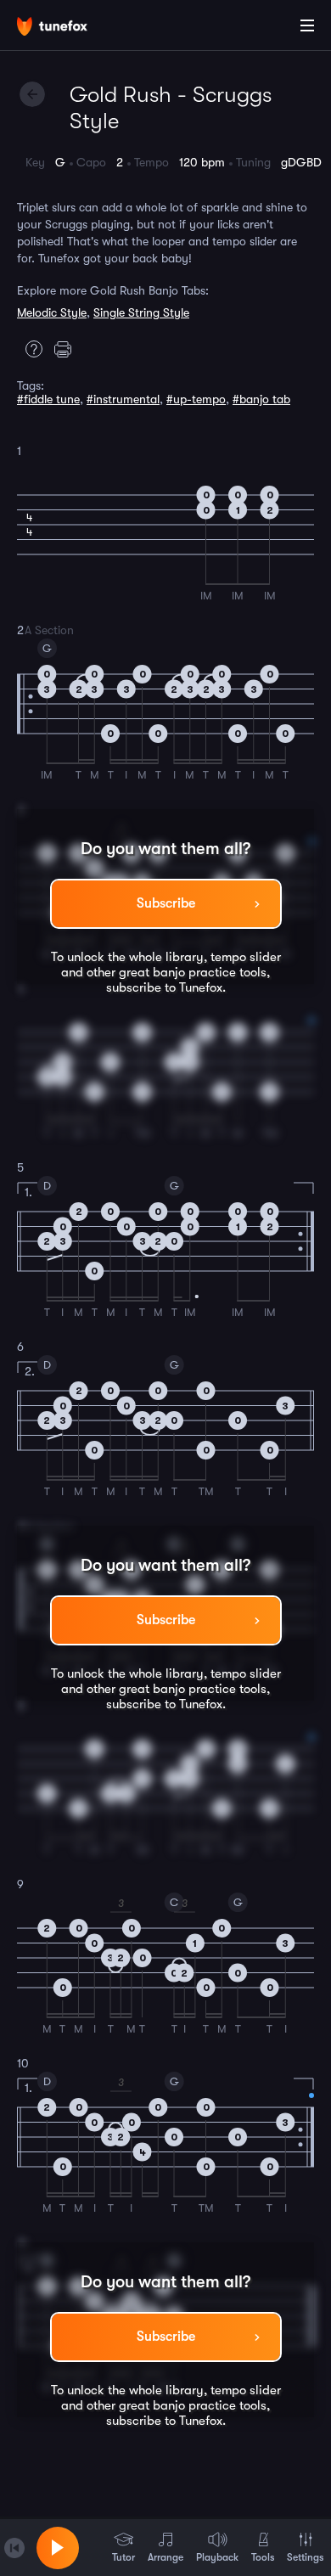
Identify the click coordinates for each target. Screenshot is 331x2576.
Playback (217, 2557)
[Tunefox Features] (30, 349)
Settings (305, 2557)
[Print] (67, 349)
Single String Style (141, 312)
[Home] (68, 28)
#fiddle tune (48, 399)
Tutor (123, 2557)
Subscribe (166, 903)
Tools (263, 2557)
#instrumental (123, 399)
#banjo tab (261, 399)
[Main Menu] (307, 25)
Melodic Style (52, 312)
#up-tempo (196, 399)
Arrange (165, 2557)
